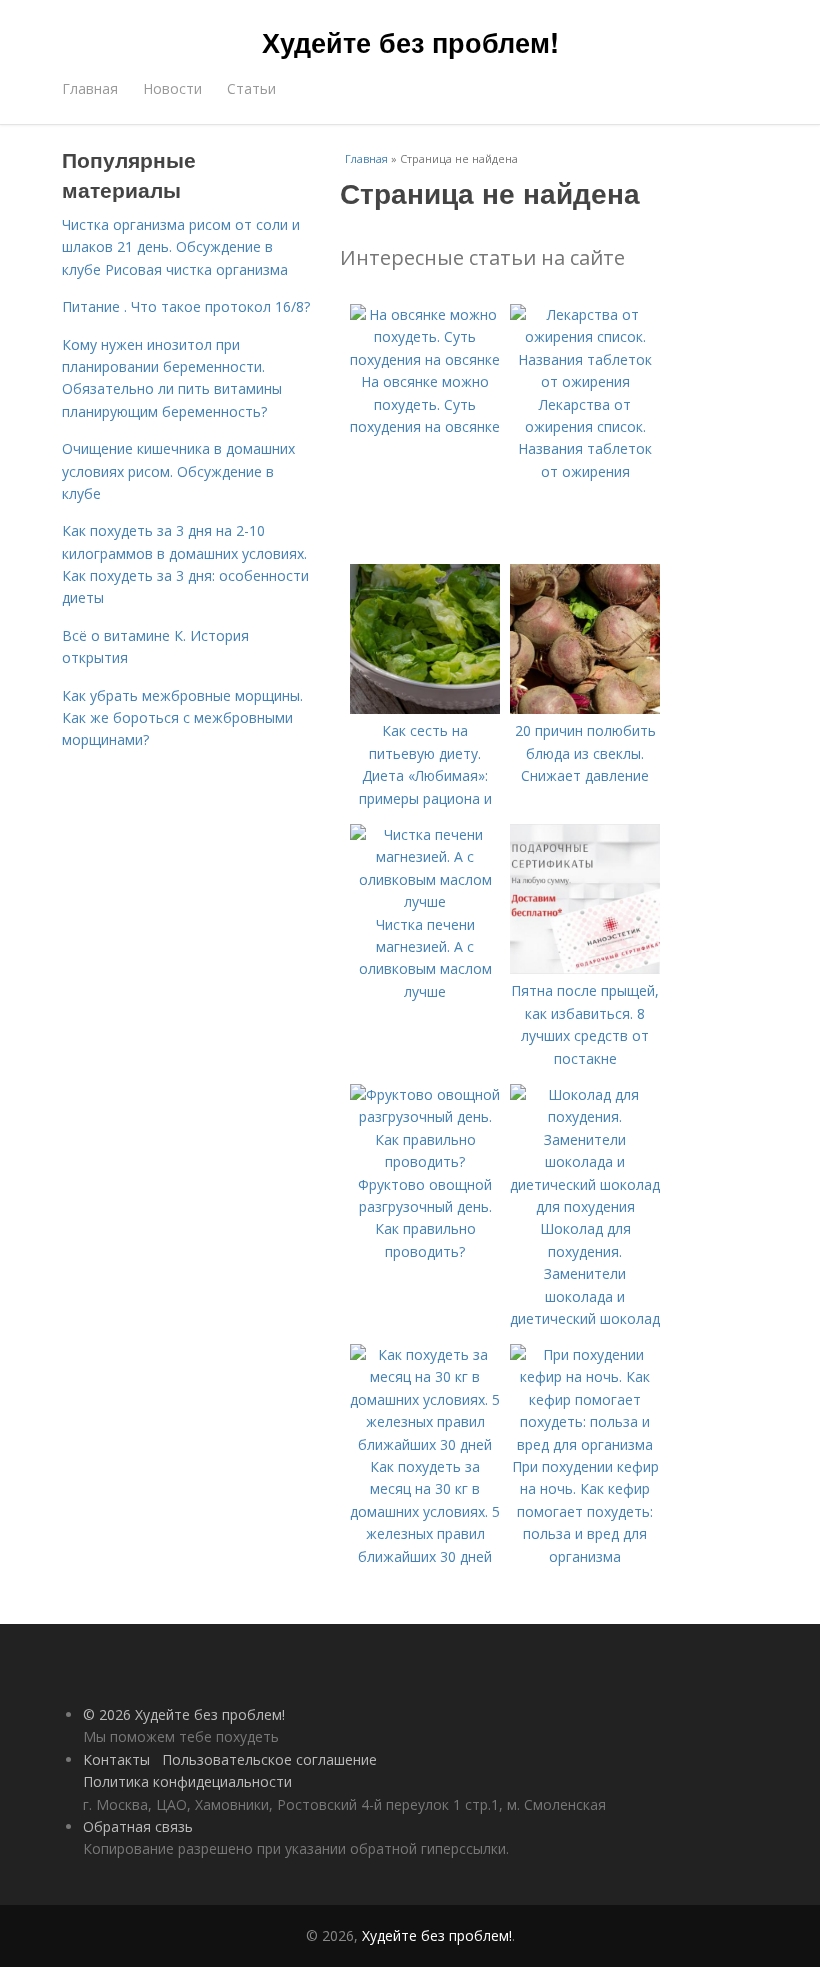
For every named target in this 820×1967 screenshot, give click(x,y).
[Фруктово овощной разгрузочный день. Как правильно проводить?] (425, 1161)
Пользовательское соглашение (269, 1759)
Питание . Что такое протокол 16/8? (186, 306)
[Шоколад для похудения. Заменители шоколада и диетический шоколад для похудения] (585, 1206)
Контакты (116, 1759)
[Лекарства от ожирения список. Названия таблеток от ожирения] (585, 381)
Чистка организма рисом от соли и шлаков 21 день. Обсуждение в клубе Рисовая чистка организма (181, 247)
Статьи (251, 88)
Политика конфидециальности (187, 1781)
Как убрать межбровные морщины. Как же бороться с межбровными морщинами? (182, 718)
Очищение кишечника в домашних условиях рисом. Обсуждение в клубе (178, 471)
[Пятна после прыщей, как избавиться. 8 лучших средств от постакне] (585, 968)
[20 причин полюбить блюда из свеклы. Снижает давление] (585, 708)
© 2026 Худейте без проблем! (184, 1714)
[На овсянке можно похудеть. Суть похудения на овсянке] (425, 359)
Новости (172, 88)
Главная (90, 88)
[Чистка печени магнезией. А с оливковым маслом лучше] (425, 901)
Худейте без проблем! (410, 42)
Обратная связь (138, 1826)
